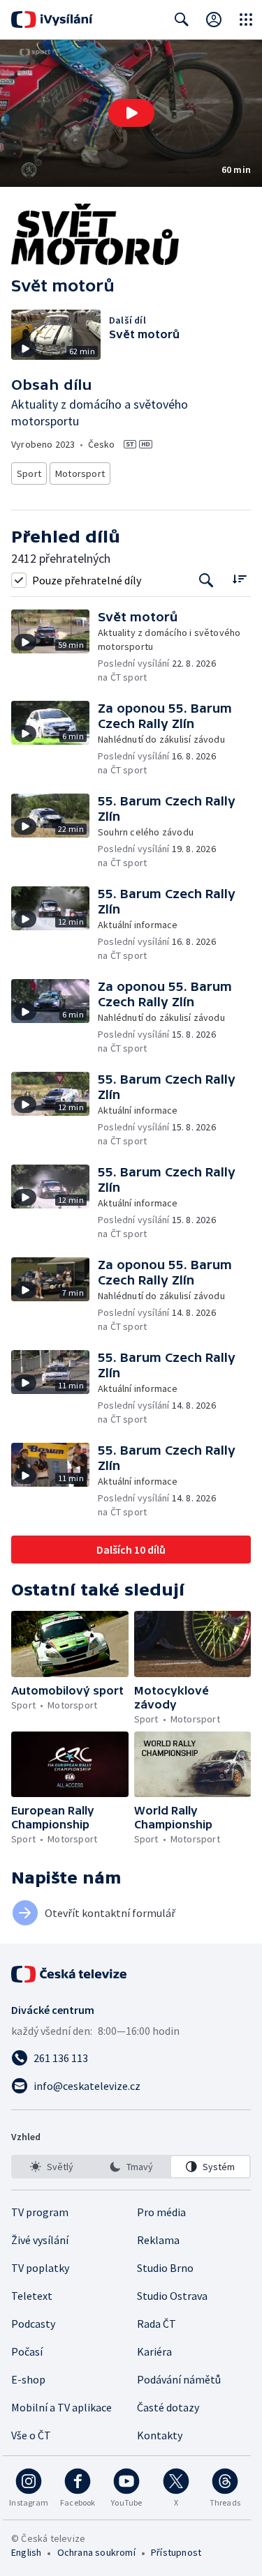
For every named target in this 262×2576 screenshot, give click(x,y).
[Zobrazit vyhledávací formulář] (182, 20)
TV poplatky (40, 2268)
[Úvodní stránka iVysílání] (52, 20)
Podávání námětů (179, 2379)
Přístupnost (176, 2552)
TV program (40, 2212)
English (26, 2552)
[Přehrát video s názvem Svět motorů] (131, 113)
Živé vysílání (40, 2240)
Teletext (32, 2296)
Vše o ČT (31, 2435)
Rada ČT (157, 2324)
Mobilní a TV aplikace (61, 2407)
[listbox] (131, 2167)
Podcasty (33, 2324)
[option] (52, 2167)
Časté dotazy (168, 2407)
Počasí (27, 2351)
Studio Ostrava (172, 2296)
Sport (29, 473)
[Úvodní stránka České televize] (70, 1974)
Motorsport (80, 473)
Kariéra (154, 2351)
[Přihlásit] (214, 20)
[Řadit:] (239, 578)
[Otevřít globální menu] (246, 20)
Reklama (158, 2240)
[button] (131, 113)
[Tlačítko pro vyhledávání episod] (206, 580)
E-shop (28, 2379)
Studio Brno (165, 2268)
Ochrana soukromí (96, 2552)
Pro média (161, 2212)
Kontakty (160, 2435)
